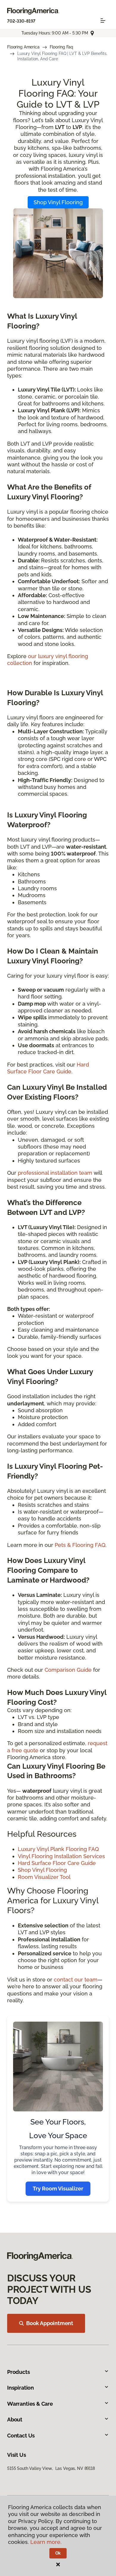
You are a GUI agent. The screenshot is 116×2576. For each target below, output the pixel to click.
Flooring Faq (61, 47)
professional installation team (55, 1173)
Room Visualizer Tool (44, 1877)
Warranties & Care (30, 2404)
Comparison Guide (68, 1670)
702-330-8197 (21, 21)
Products (19, 2372)
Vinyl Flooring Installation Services (61, 1856)
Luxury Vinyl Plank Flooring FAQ (58, 1849)
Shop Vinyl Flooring (58, 202)
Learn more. (46, 2542)
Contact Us (21, 2436)
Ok (58, 2553)
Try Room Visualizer (58, 2189)
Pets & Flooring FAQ (80, 1545)
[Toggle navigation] (103, 21)
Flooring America (23, 47)
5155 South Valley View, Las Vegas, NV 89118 (51, 2468)
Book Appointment (50, 2323)
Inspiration (21, 2388)
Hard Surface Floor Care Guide (57, 1863)
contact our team (76, 1980)
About (15, 2419)
